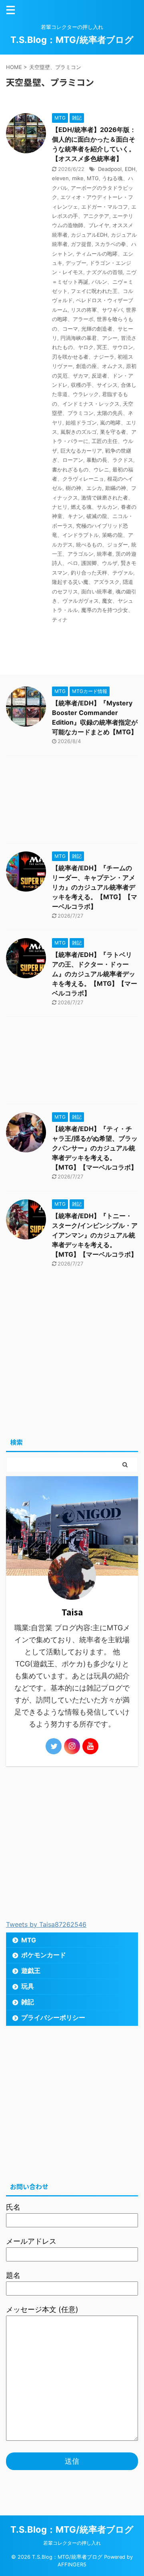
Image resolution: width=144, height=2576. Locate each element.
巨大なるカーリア (81, 451)
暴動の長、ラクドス (110, 460)
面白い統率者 (97, 591)
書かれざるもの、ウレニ (81, 469)
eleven (60, 178)
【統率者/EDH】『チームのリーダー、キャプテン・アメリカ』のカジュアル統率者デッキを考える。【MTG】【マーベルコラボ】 (95, 887)
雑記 (28, 2002)
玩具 (28, 1986)
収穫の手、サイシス (94, 385)
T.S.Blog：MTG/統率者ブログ (72, 40)
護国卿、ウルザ (99, 563)
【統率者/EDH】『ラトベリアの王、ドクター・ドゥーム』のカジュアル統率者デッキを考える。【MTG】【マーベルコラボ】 (95, 974)
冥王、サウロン (115, 347)
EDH (130, 169)
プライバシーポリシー (53, 2017)
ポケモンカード (44, 1955)
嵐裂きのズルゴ (79, 432)
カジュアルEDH (89, 235)
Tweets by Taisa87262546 (46, 1924)
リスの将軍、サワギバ (97, 310)
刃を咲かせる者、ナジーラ (83, 357)
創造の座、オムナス (99, 366)
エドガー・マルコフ (105, 207)
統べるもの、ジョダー (102, 544)
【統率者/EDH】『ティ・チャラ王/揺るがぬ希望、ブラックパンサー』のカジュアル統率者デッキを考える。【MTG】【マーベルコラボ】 (95, 1148)
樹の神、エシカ (84, 488)
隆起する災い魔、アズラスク (86, 582)
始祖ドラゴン (81, 423)
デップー (76, 263)
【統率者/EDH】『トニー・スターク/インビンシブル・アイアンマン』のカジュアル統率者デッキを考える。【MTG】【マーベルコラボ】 (95, 1235)
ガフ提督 (81, 244)
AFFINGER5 (72, 2565)
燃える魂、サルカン (94, 507)
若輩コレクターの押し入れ (72, 2543)
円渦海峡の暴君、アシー (89, 338)
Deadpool (110, 169)
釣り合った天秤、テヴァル (102, 573)
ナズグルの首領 (105, 272)
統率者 (105, 554)
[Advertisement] (72, 801)
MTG (93, 178)
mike (78, 178)
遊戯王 (31, 1971)
